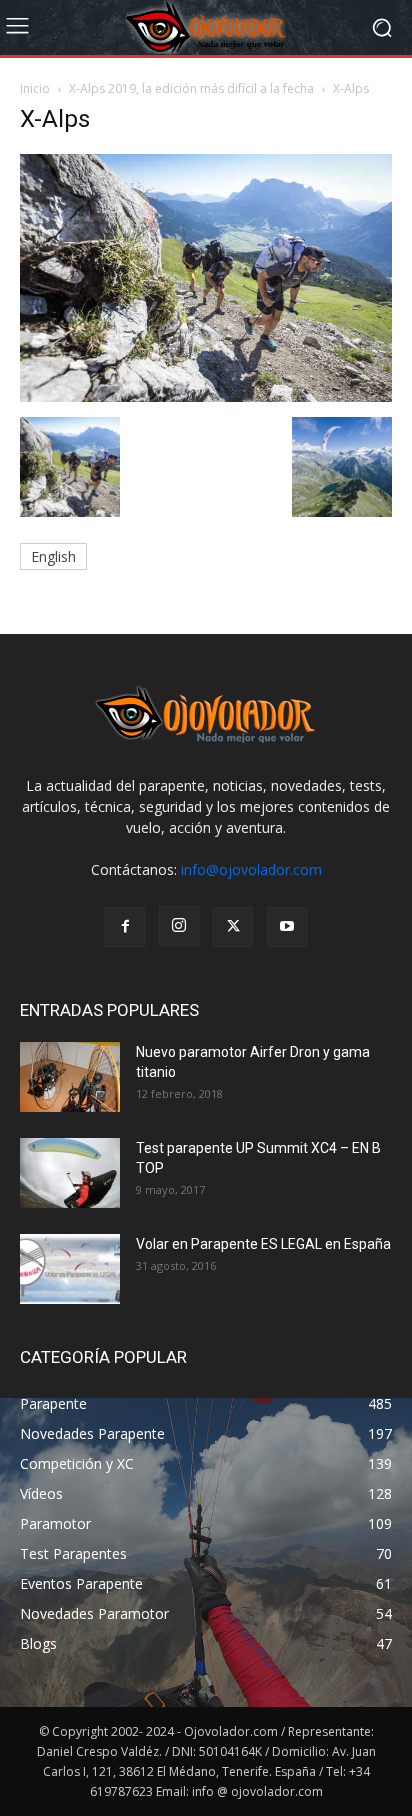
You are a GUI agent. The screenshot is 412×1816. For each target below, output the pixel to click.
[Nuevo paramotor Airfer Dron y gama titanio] (70, 1077)
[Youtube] (287, 927)
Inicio (35, 88)
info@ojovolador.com (251, 869)
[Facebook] (125, 927)
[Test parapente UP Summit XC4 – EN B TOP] (70, 1173)
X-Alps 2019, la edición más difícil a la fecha (191, 88)
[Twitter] (233, 927)
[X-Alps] (206, 396)
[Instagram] (179, 926)
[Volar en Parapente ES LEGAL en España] (70, 1269)
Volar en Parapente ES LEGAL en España (263, 1244)
